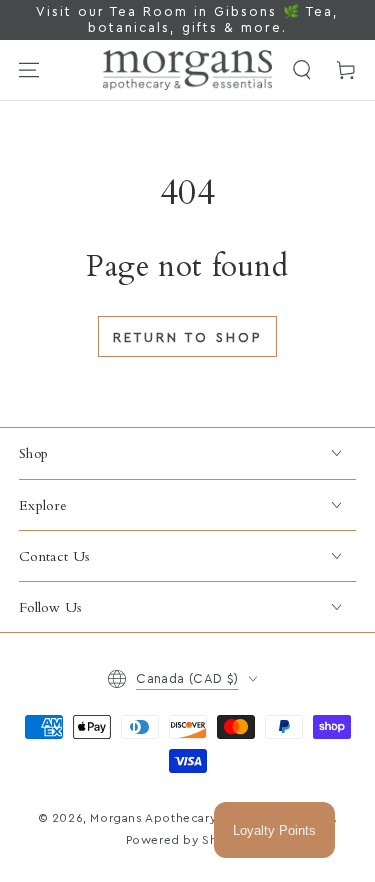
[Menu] (29, 70)
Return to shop (187, 337)
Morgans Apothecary (152, 818)
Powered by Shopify (188, 840)
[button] (302, 70)
